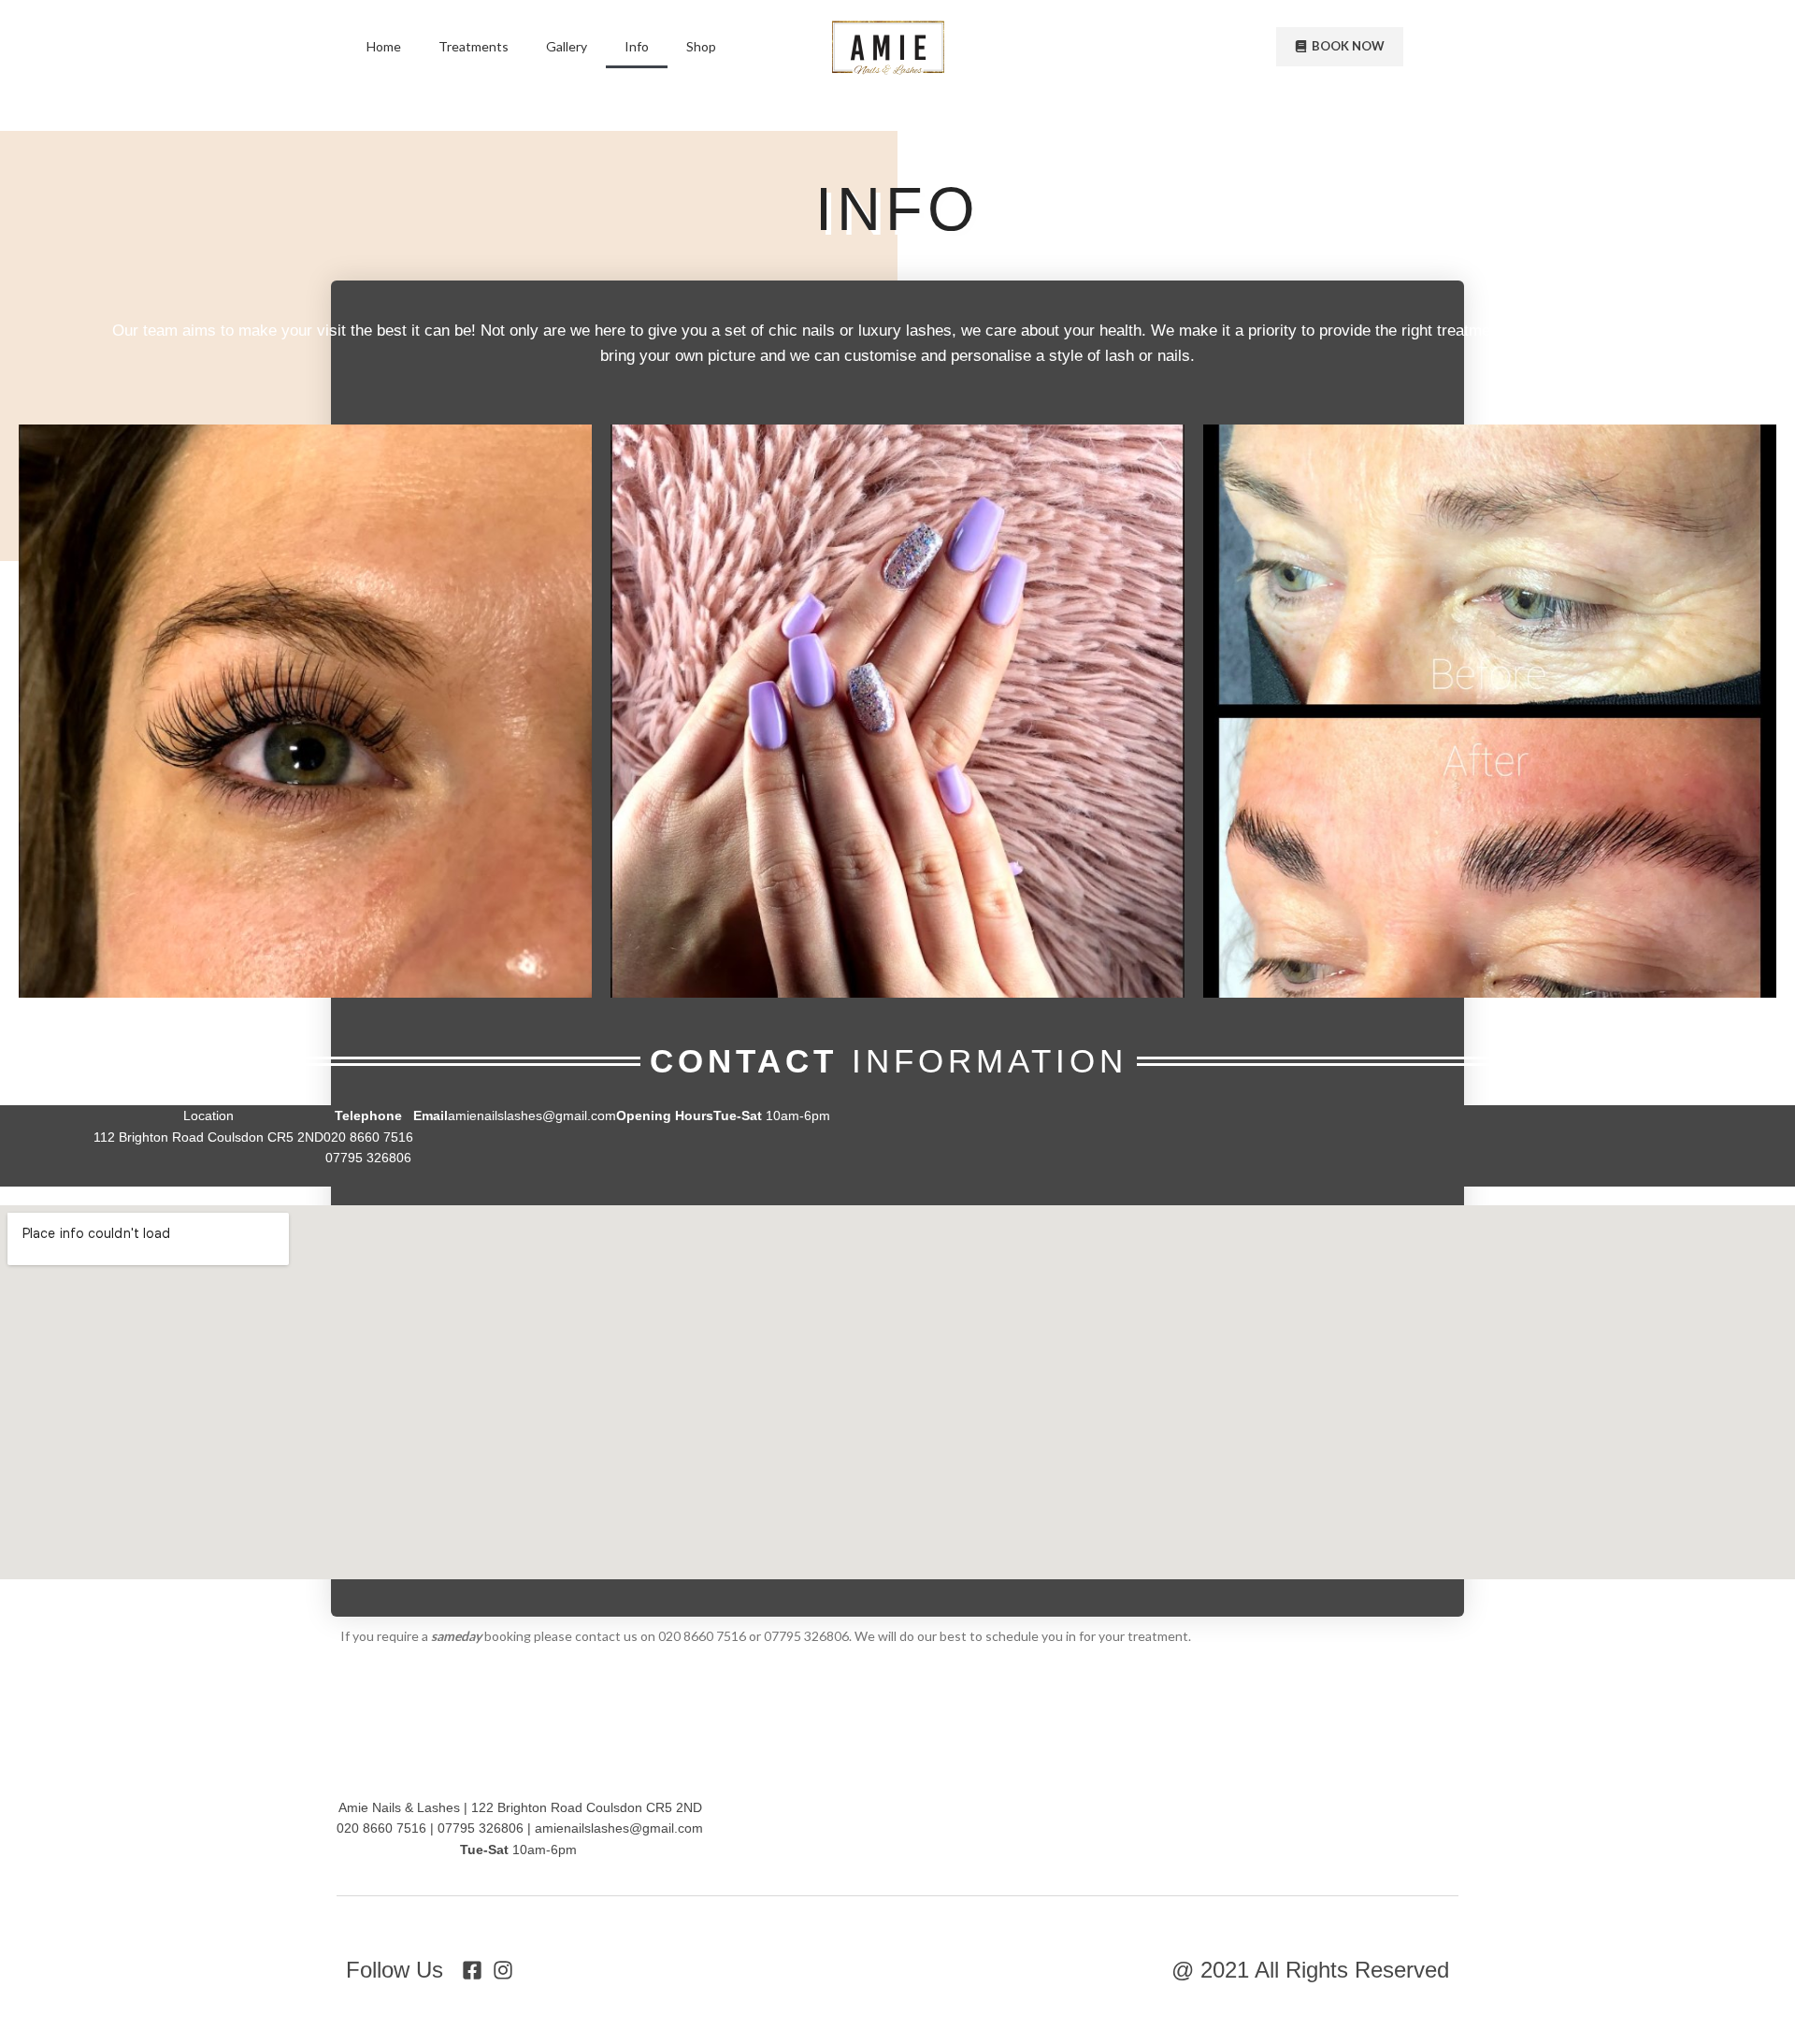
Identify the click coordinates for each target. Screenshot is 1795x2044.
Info (637, 46)
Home (384, 46)
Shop (701, 46)
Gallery (567, 46)
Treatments (474, 46)
